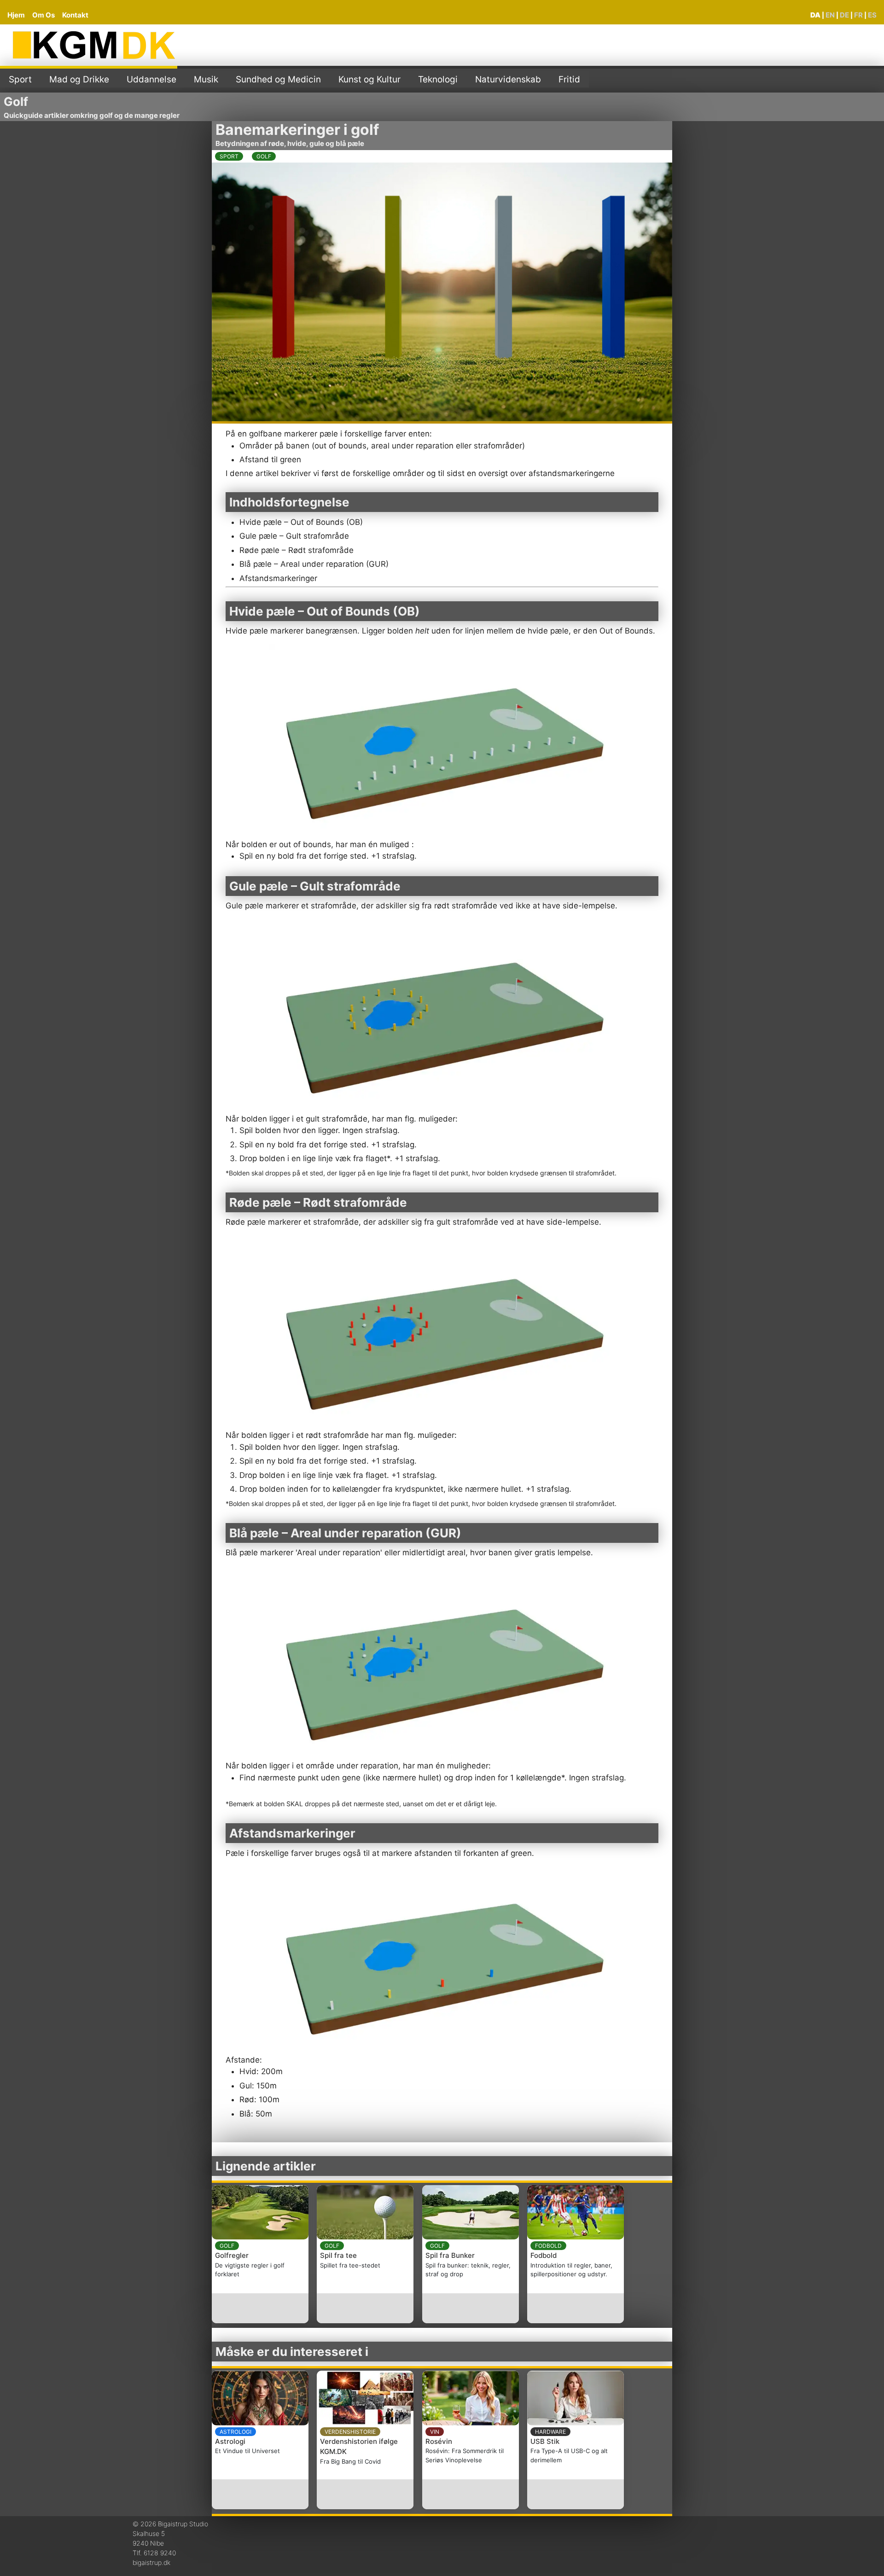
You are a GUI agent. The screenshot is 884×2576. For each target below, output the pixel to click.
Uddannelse (151, 79)
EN (830, 15)
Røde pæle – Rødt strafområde (297, 550)
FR (858, 15)
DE (844, 15)
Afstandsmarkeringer (278, 578)
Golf (16, 102)
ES (872, 15)
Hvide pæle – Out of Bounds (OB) (301, 522)
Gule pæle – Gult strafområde (294, 536)
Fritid (569, 79)
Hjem (16, 15)
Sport (20, 79)
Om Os (44, 15)
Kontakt (75, 15)
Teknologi (438, 79)
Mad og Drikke (79, 79)
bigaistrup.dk (151, 2562)
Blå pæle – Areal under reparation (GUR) (314, 564)
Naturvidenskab (508, 79)
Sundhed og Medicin (278, 79)
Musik (206, 79)
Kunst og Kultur (369, 79)
